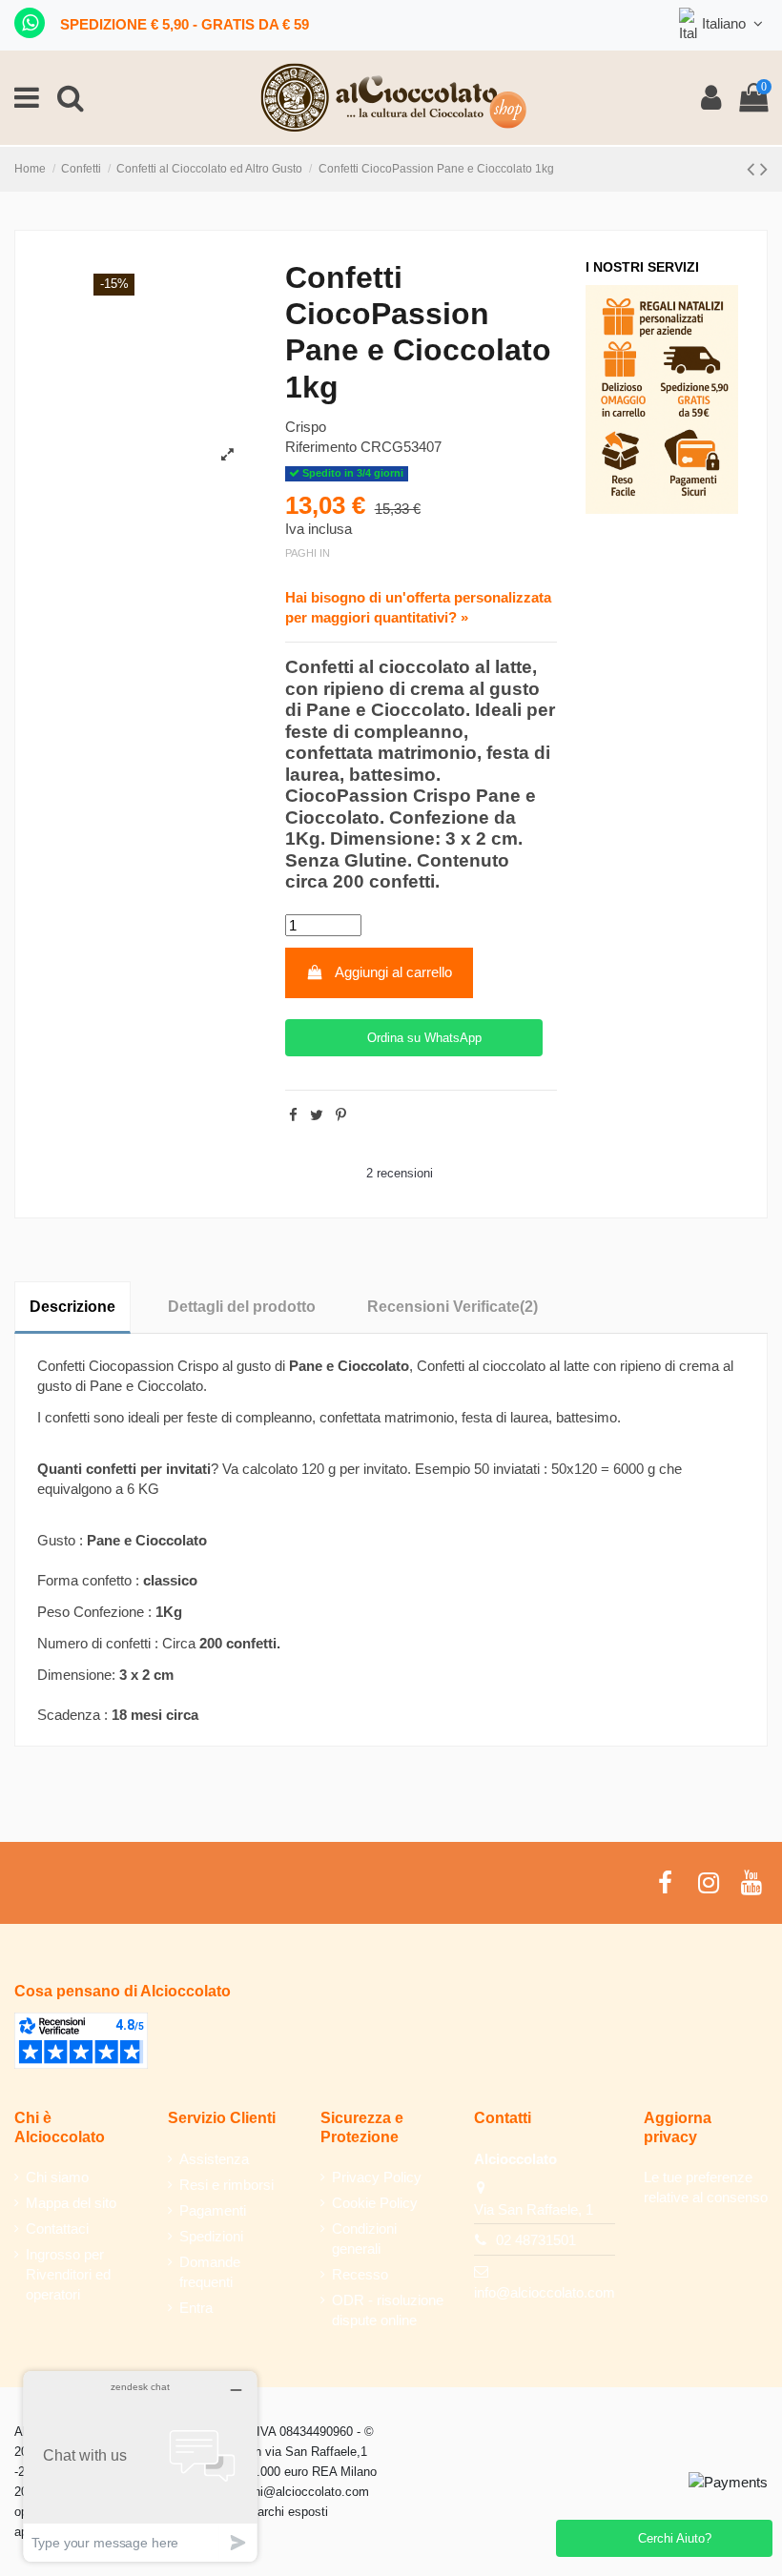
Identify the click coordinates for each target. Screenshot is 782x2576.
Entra (196, 2308)
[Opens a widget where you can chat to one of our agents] (140, 2466)
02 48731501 (536, 2240)
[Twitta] (317, 1115)
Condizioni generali (364, 2239)
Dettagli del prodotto (242, 1307)
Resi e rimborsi (226, 2185)
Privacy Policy (377, 2177)
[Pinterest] (341, 1115)
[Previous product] (753, 169)
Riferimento (321, 447)
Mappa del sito (71, 2203)
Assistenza (214, 2159)
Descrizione (72, 1307)
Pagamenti (213, 2210)
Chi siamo (57, 2177)
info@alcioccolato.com (545, 2292)
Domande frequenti (210, 2272)
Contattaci (57, 2228)
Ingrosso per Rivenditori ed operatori (68, 2274)
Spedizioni (211, 2236)
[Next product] (764, 169)
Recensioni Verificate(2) (453, 1307)
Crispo (306, 427)
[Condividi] (293, 1115)
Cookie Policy (375, 2203)
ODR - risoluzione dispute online (388, 2310)
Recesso (360, 2274)
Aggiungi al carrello (393, 972)
